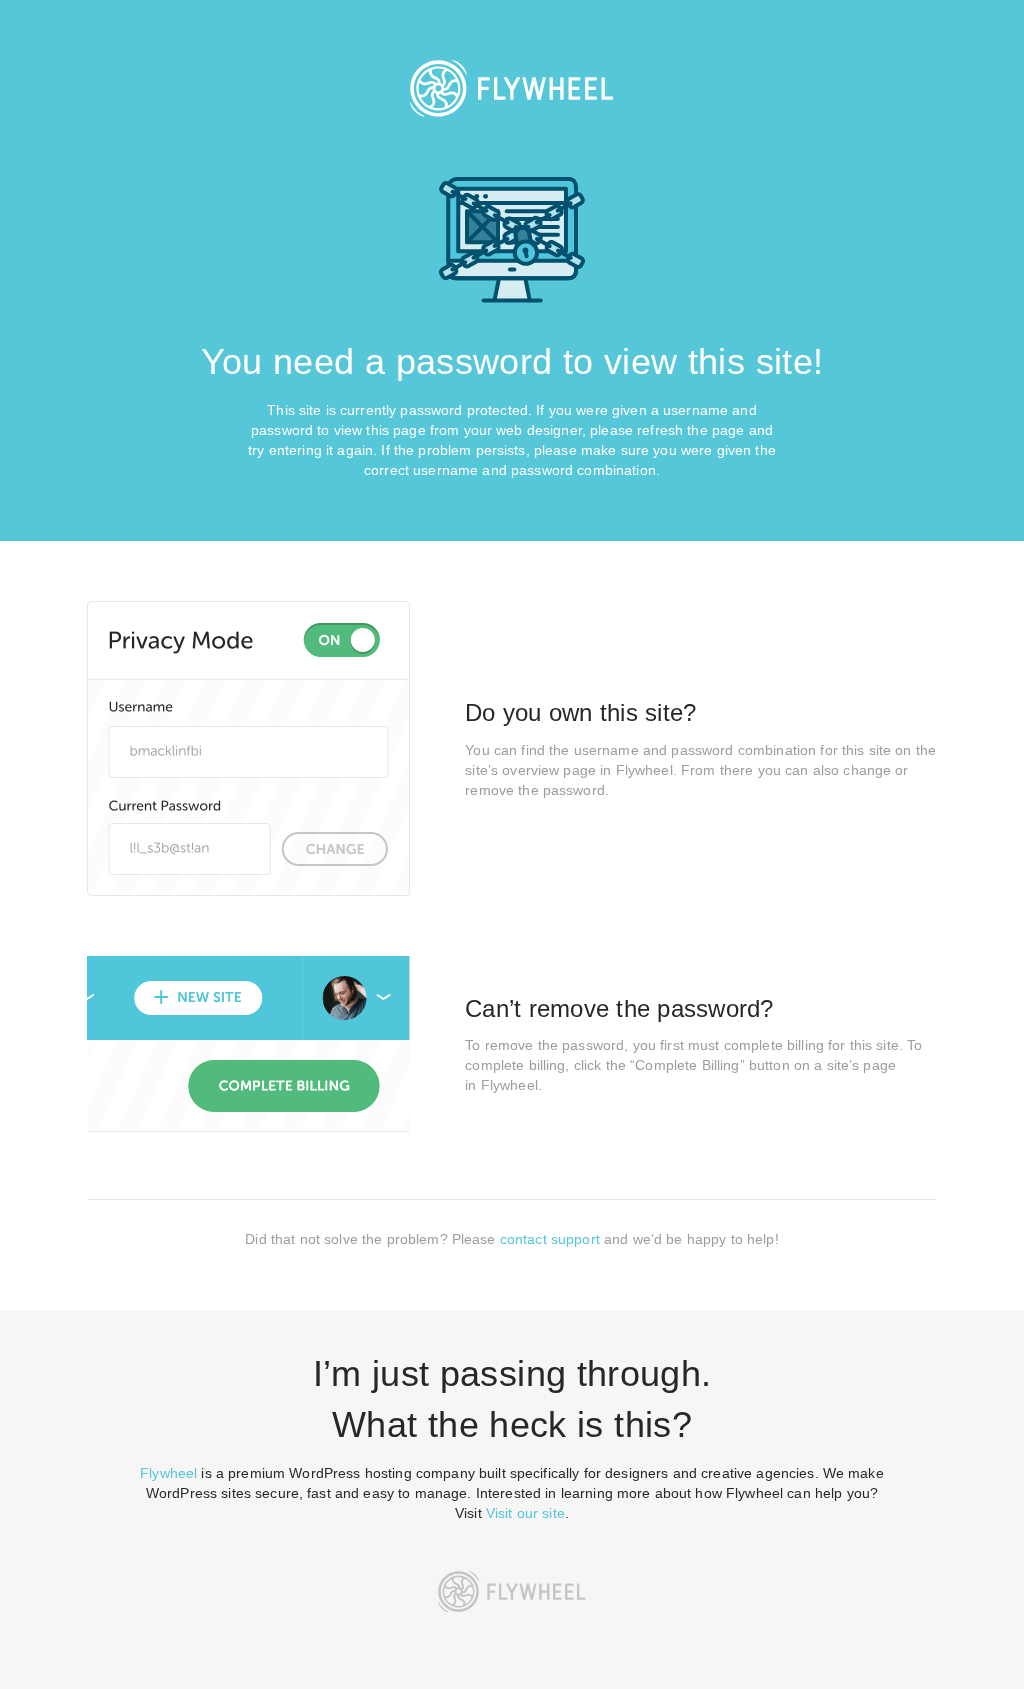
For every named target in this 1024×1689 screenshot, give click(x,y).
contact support (550, 1239)
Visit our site (525, 1513)
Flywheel (168, 1473)
